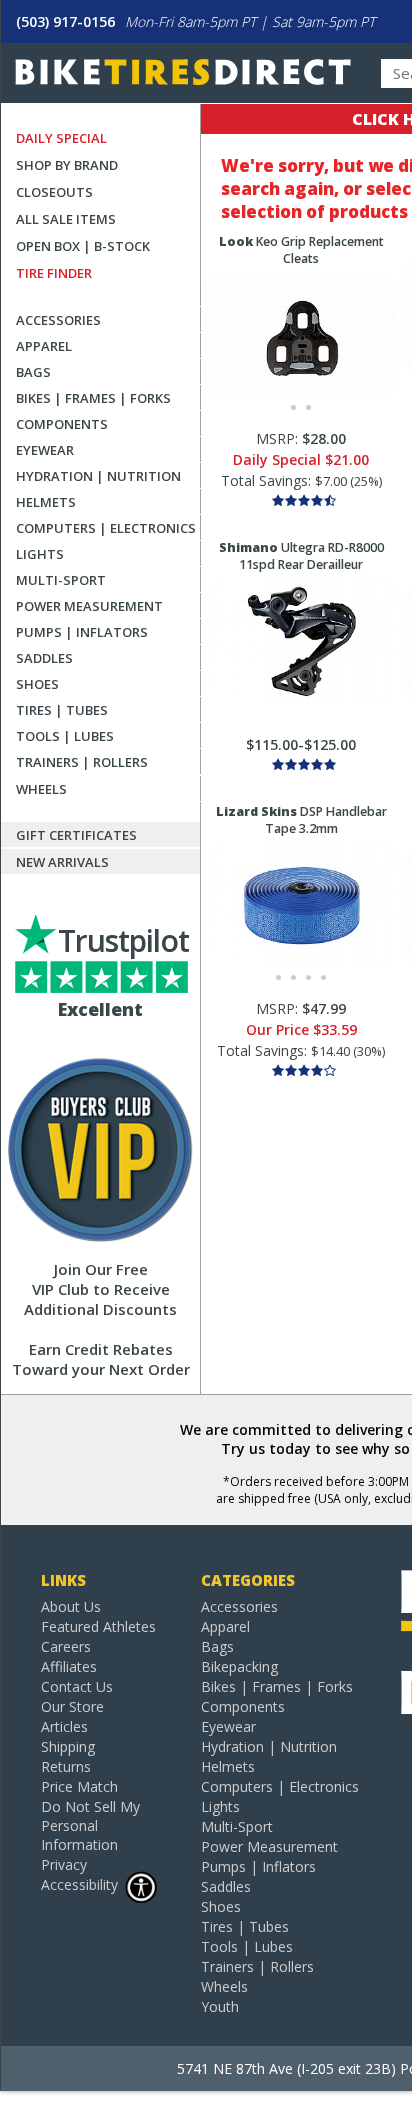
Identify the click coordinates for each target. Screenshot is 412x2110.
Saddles (44, 658)
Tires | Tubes (62, 710)
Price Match (79, 1786)
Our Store (72, 1706)
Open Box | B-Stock (83, 246)
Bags (33, 372)
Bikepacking (239, 1666)
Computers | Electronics (106, 528)
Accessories (58, 320)
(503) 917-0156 (65, 21)
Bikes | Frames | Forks (93, 398)
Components (62, 424)
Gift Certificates (76, 835)
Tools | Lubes (65, 736)
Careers (66, 1646)
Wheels (41, 789)
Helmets (46, 502)
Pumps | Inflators (82, 632)
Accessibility (79, 1884)
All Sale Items (66, 219)
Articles (64, 1726)
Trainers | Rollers (82, 762)
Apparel (44, 346)
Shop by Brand (67, 165)
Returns (66, 1766)
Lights (40, 554)
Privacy (64, 1864)
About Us (71, 1606)
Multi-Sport (61, 580)
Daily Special (61, 138)
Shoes (37, 684)
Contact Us (77, 1686)
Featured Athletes (98, 1626)
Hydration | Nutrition (98, 476)
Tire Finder (54, 273)
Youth (220, 2006)
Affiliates (69, 1666)
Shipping (68, 1746)
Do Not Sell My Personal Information (90, 1825)
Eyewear (45, 450)
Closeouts (54, 192)
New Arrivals (62, 862)
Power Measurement (89, 606)
